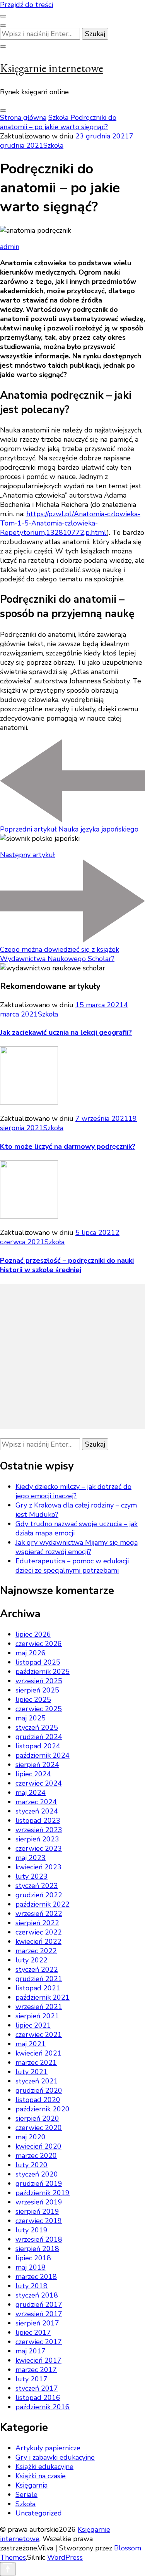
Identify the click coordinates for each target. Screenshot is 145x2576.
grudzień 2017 (39, 2305)
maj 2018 (31, 2267)
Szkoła (53, 145)
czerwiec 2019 (39, 2221)
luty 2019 (32, 2230)
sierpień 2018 (37, 2249)
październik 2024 (43, 1755)
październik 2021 (43, 1997)
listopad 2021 (38, 1988)
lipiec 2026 (33, 1634)
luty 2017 (32, 2379)
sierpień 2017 (37, 2323)
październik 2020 (43, 2109)
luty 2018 (32, 2286)
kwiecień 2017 (38, 2360)
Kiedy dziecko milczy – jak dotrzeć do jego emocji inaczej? (73, 1491)
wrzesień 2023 (39, 1830)
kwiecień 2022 (38, 1942)
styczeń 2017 (37, 2388)
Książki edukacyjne (44, 2467)
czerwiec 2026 (39, 1644)
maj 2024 (31, 1793)
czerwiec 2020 (39, 2128)
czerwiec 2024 (39, 1783)
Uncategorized (39, 2513)
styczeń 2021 (37, 2081)
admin (10, 247)
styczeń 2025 (37, 1727)
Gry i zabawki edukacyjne (55, 2457)
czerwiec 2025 (39, 1709)
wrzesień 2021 (39, 2007)
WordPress (65, 2557)
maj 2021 (31, 2044)
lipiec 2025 (33, 1699)
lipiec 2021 (33, 2025)
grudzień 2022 (39, 1895)
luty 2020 (32, 2165)
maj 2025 (31, 1718)
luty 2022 (32, 1960)
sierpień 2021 (37, 2016)
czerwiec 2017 (39, 2342)
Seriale (26, 2495)
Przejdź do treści (26, 5)
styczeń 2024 (37, 1811)
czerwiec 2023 (39, 1848)
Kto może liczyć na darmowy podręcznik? (68, 1146)
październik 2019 (43, 2193)
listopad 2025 (38, 1662)
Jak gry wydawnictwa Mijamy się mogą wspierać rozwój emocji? (77, 1547)
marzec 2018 (36, 2277)
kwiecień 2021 (38, 2053)
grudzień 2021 (39, 1979)
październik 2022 (43, 1904)
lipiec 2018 (33, 2258)
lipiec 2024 (33, 1774)
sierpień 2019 (37, 2211)
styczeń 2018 (37, 2295)
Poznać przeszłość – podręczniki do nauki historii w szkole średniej (67, 1265)
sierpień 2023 (37, 1839)
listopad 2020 (38, 2100)
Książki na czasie (41, 2476)
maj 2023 (31, 1858)
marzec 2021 (36, 2063)
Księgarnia (32, 2485)
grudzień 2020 (39, 2090)
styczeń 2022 (37, 1969)
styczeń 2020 (37, 2174)
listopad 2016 (38, 2398)
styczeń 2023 (37, 1886)
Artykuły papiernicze (48, 2448)
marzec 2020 (36, 2156)
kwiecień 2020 (38, 2146)
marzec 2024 (36, 1802)
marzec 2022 (36, 1951)
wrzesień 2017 (39, 2314)
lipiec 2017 (33, 2332)
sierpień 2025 (37, 1690)
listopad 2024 (38, 1746)
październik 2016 (43, 2407)
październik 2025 (43, 1672)
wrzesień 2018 (39, 2239)
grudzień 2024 (39, 1737)
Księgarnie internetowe (52, 68)
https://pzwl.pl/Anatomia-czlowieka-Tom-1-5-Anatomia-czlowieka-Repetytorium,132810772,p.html (70, 523)
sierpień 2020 (37, 2118)
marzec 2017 (36, 2370)
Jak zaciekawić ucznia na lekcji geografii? (66, 1032)
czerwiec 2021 (39, 2035)
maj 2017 (31, 2351)
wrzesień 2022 (39, 1914)
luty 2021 (32, 2072)
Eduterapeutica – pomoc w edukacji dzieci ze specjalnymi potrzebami (72, 1566)
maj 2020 (31, 2137)
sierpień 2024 (37, 1765)
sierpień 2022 (37, 1923)
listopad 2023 (38, 1820)
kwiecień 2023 (38, 1867)
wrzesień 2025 (39, 1681)
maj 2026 (31, 1653)
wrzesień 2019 (39, 2202)
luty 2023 (32, 1876)
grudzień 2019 (39, 2184)
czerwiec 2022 (39, 1932)
